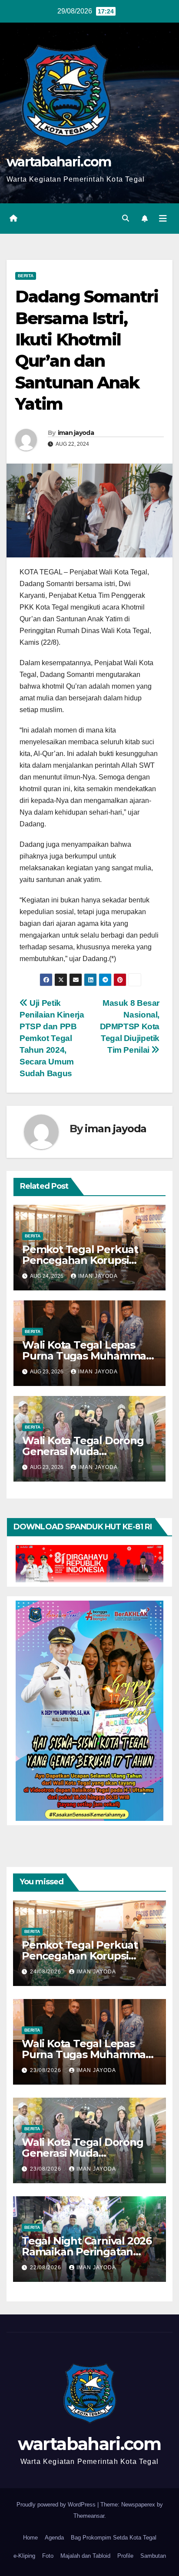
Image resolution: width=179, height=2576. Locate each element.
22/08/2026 (46, 2268)
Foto (48, 2556)
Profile (125, 2556)
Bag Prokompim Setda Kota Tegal (114, 2538)
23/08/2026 (46, 2070)
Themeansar (89, 2516)
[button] (126, 218)
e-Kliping (24, 2556)
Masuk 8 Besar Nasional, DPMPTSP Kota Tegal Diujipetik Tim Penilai (130, 1026)
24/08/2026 (46, 1972)
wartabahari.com (59, 162)
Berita (26, 276)
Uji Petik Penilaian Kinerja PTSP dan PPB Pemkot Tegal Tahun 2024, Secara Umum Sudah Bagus (52, 1038)
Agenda (54, 2538)
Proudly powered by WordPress (57, 2505)
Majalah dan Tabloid (85, 2556)
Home (30, 2538)
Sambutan (153, 2556)
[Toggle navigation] (163, 219)
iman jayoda (76, 433)
